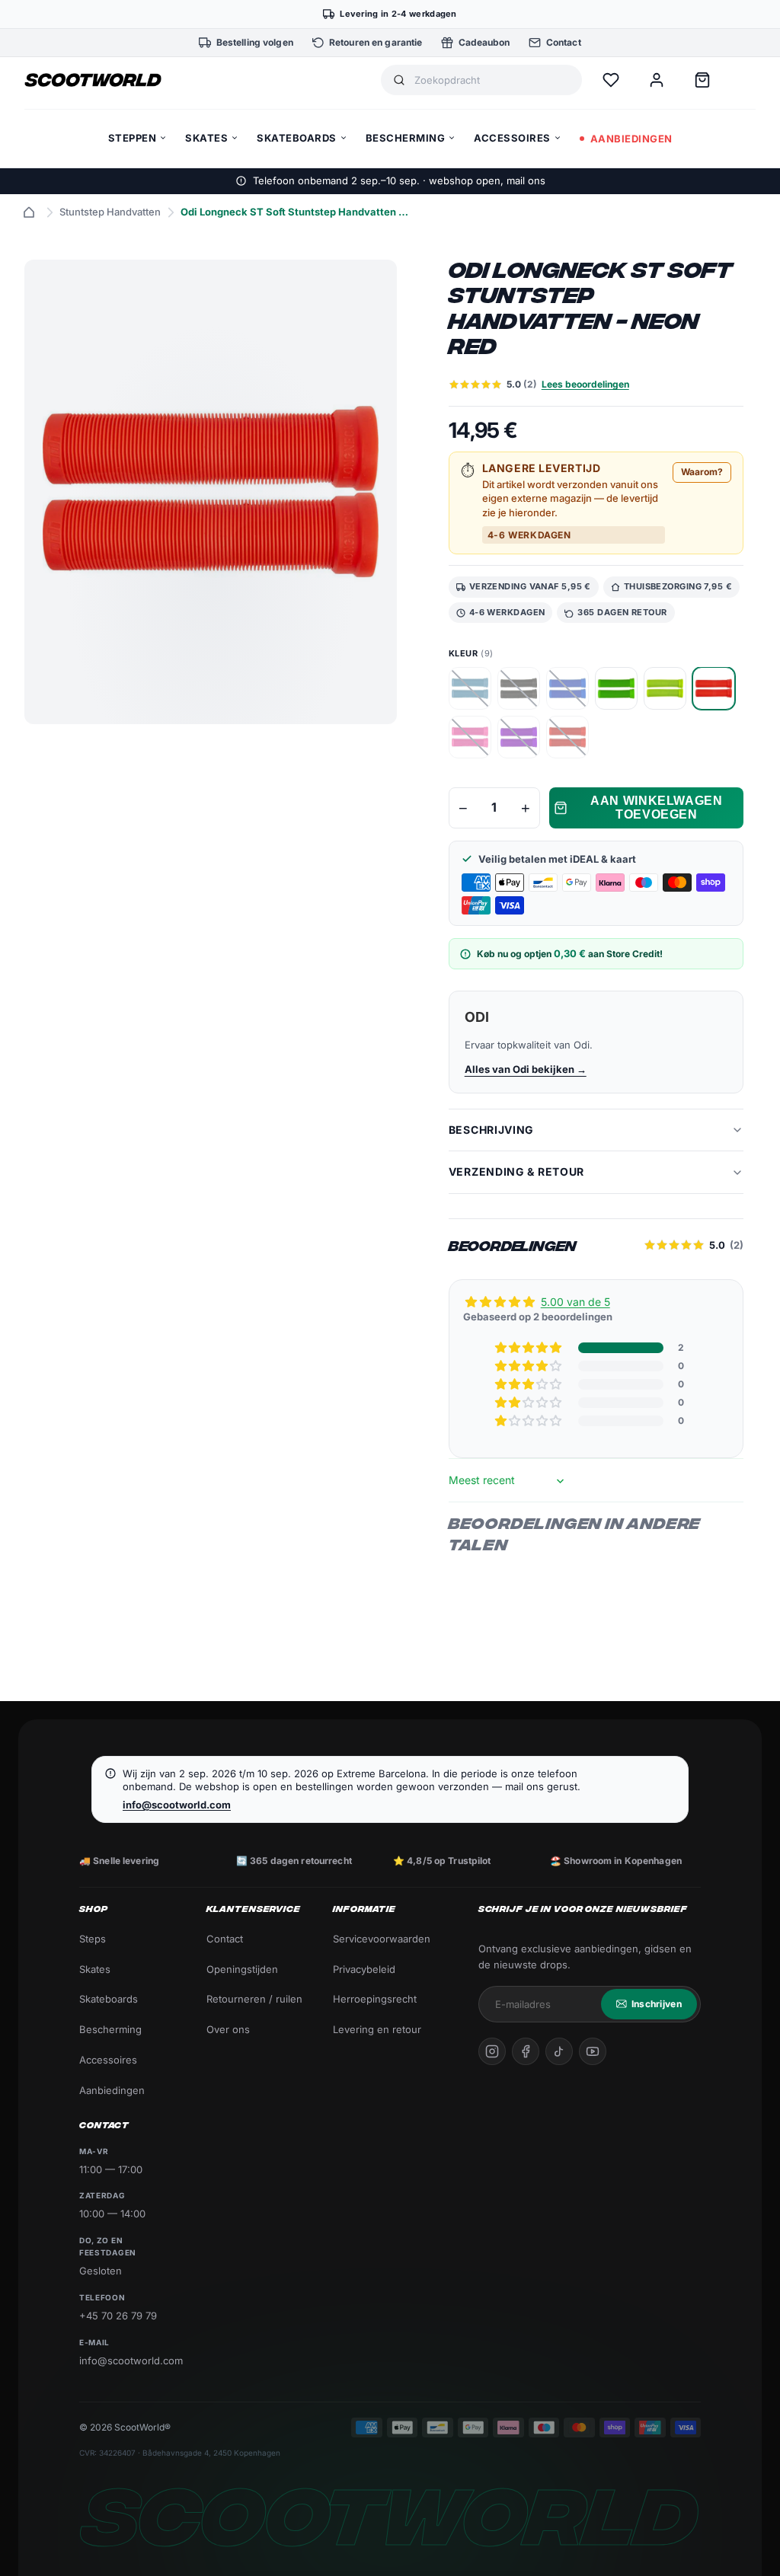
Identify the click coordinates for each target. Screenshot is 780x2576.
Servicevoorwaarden (382, 1939)
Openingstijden (242, 1969)
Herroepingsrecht (375, 1999)
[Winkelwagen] (702, 80)
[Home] (29, 212)
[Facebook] (526, 2051)
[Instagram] (492, 2051)
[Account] (657, 80)
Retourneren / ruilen (254, 1999)
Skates (95, 1969)
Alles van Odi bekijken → (526, 1069)
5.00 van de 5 (575, 1302)
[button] (529, 1348)
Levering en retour (377, 2029)
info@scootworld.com (177, 1805)
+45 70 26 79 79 (118, 2316)
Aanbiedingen (112, 2090)
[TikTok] (559, 2051)
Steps (93, 1939)
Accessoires (108, 2060)
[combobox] (492, 80)
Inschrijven (657, 2004)
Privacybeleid (364, 1969)
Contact (225, 1939)
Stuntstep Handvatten (110, 212)
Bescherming (110, 2029)
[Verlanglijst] (611, 80)
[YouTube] (593, 2051)
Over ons (228, 2029)
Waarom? (702, 472)
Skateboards (109, 1999)
